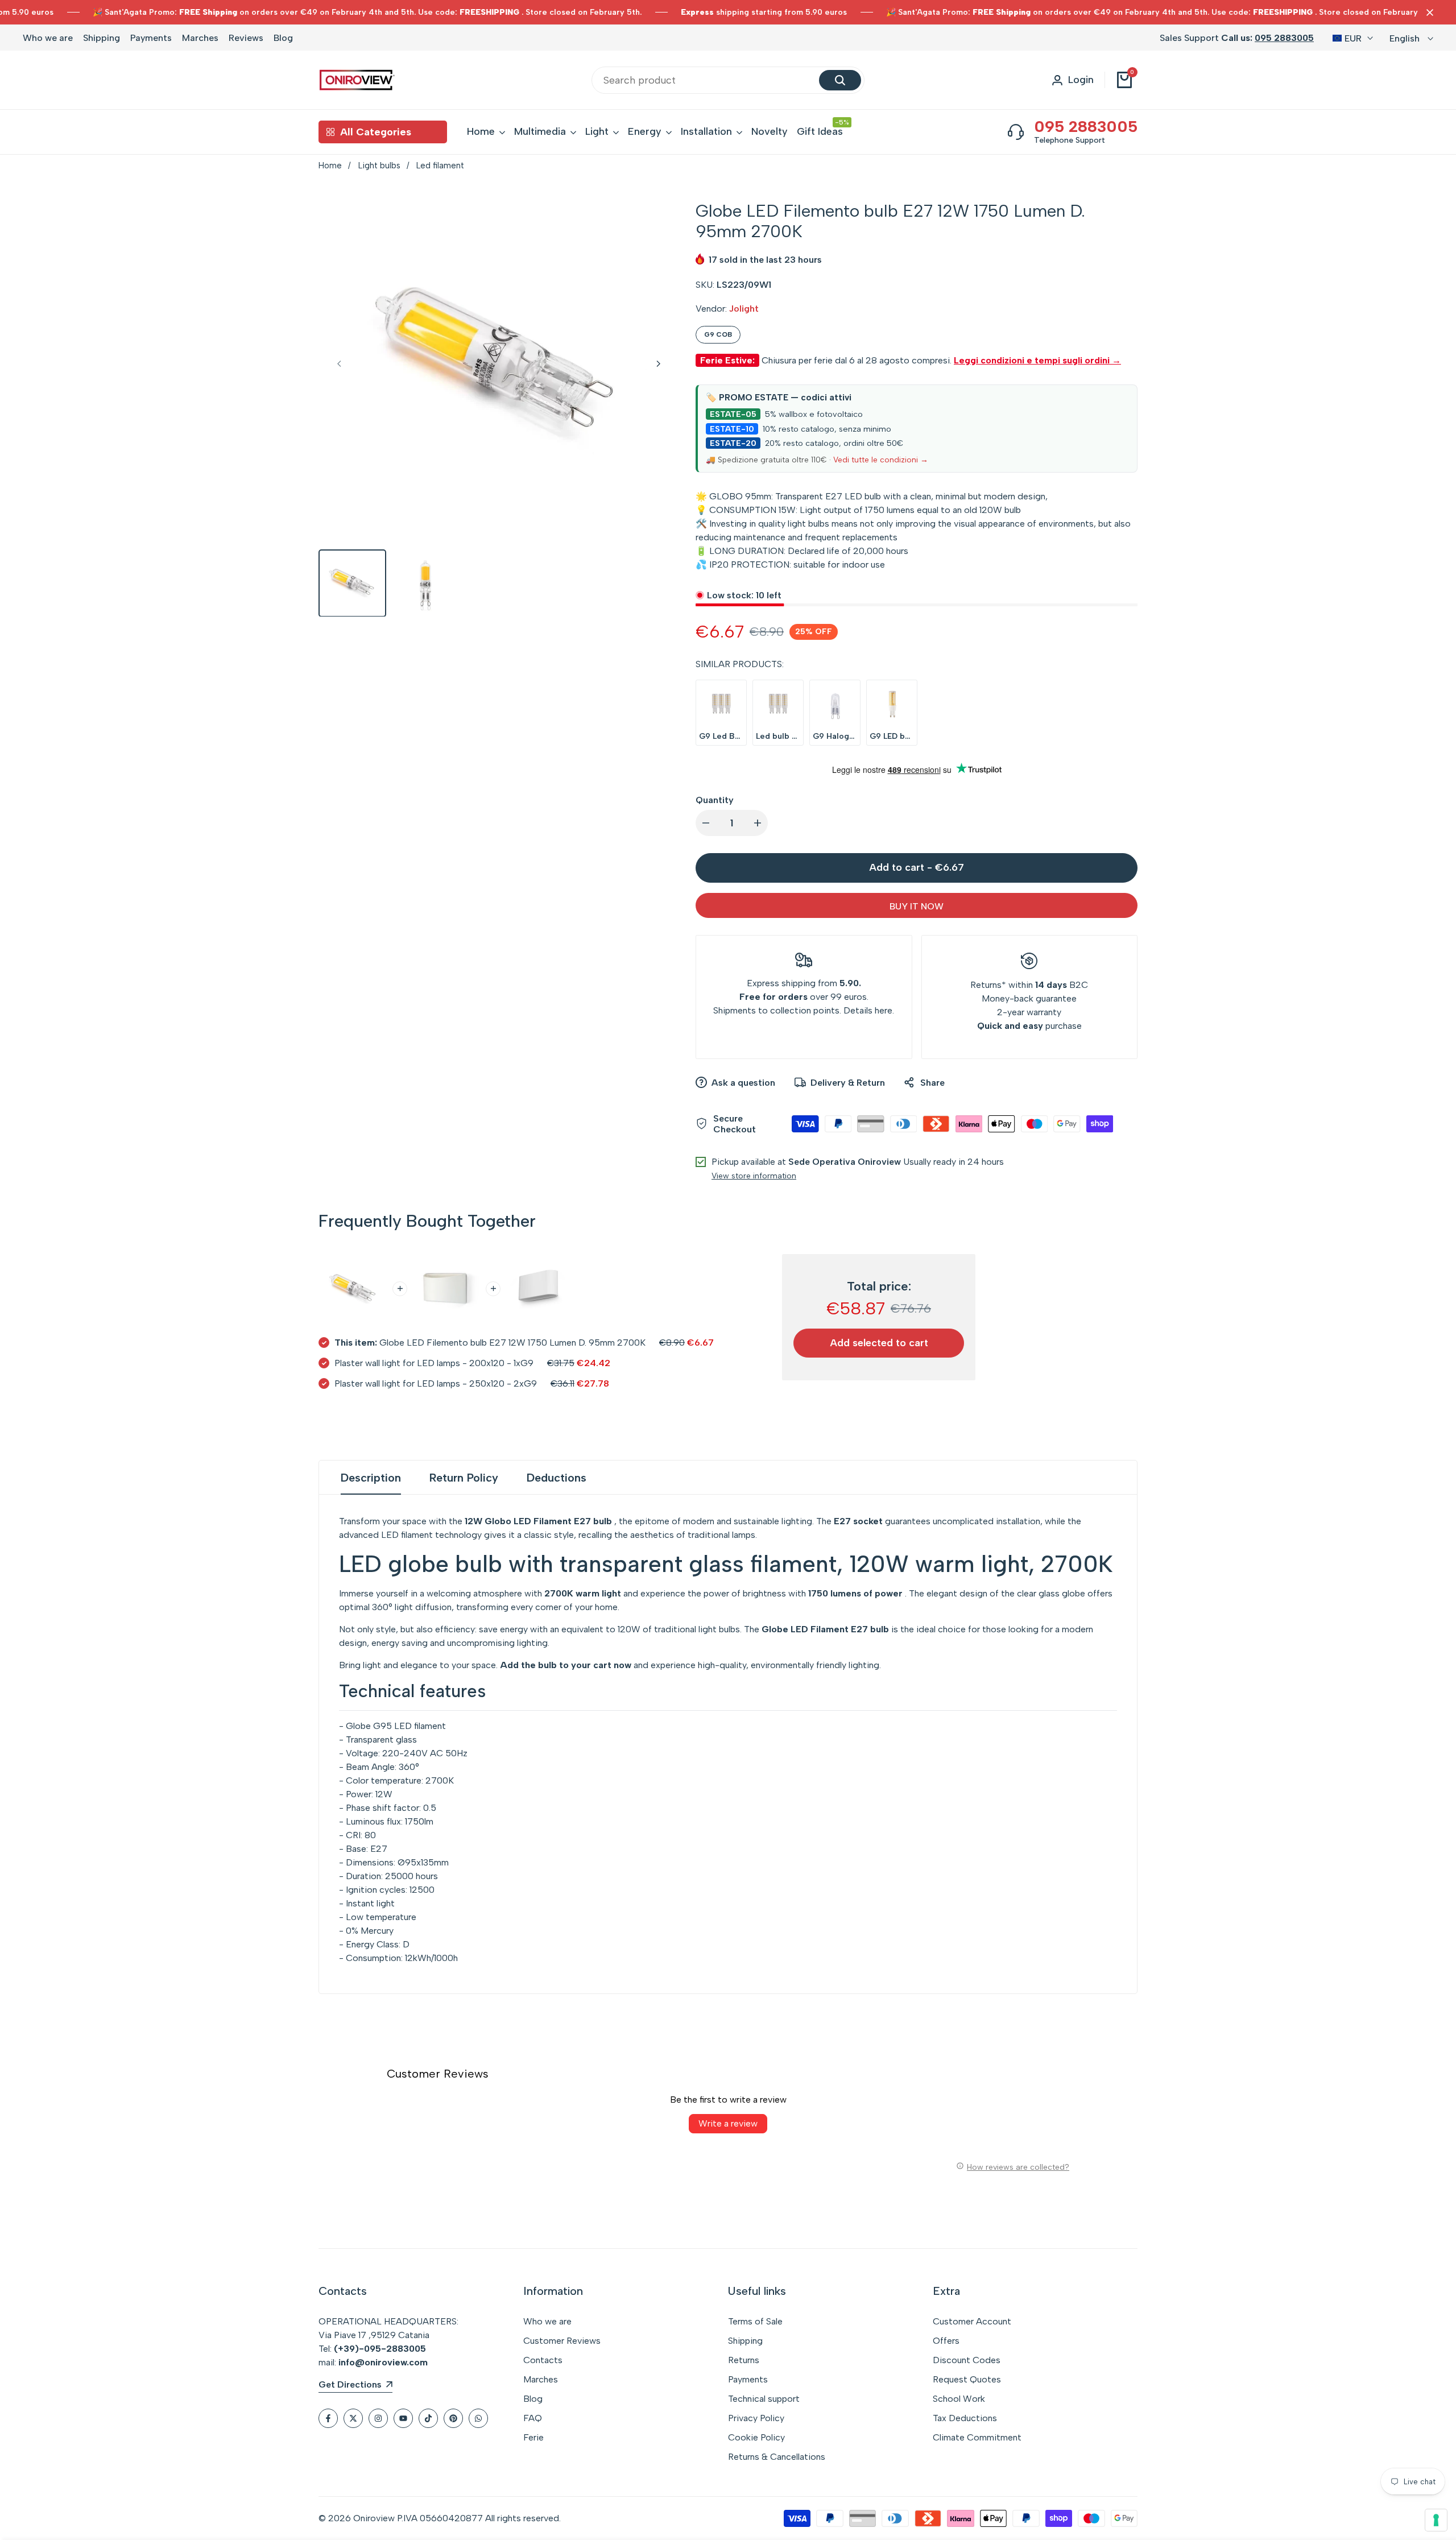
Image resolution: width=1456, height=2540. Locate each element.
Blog (283, 38)
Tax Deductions (965, 2418)
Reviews (246, 38)
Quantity (715, 800)
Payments (151, 38)
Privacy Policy (756, 2418)
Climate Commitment (977, 2437)
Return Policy (464, 1478)
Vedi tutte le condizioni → (881, 460)
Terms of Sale (755, 2321)
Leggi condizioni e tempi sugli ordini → (1037, 360)
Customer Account (972, 2321)
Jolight (744, 309)
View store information (754, 1176)
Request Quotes (967, 2379)
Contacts (543, 2360)
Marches (200, 38)
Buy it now (917, 906)
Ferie (533, 2437)
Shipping (102, 38)
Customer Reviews (562, 2341)
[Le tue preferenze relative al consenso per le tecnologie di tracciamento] (1436, 2520)
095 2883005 (1284, 38)
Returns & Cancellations (777, 2457)
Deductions (557, 1478)
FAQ (533, 2418)
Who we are (48, 38)
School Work (959, 2399)
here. (884, 1010)
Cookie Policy (756, 2437)
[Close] (1428, 13)
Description (371, 1478)
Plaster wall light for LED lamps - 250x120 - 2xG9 (436, 1383)
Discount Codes (967, 2360)
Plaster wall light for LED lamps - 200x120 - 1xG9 (434, 1363)
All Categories (376, 132)
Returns (986, 985)
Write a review (728, 2123)
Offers (946, 2341)
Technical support (764, 2399)
